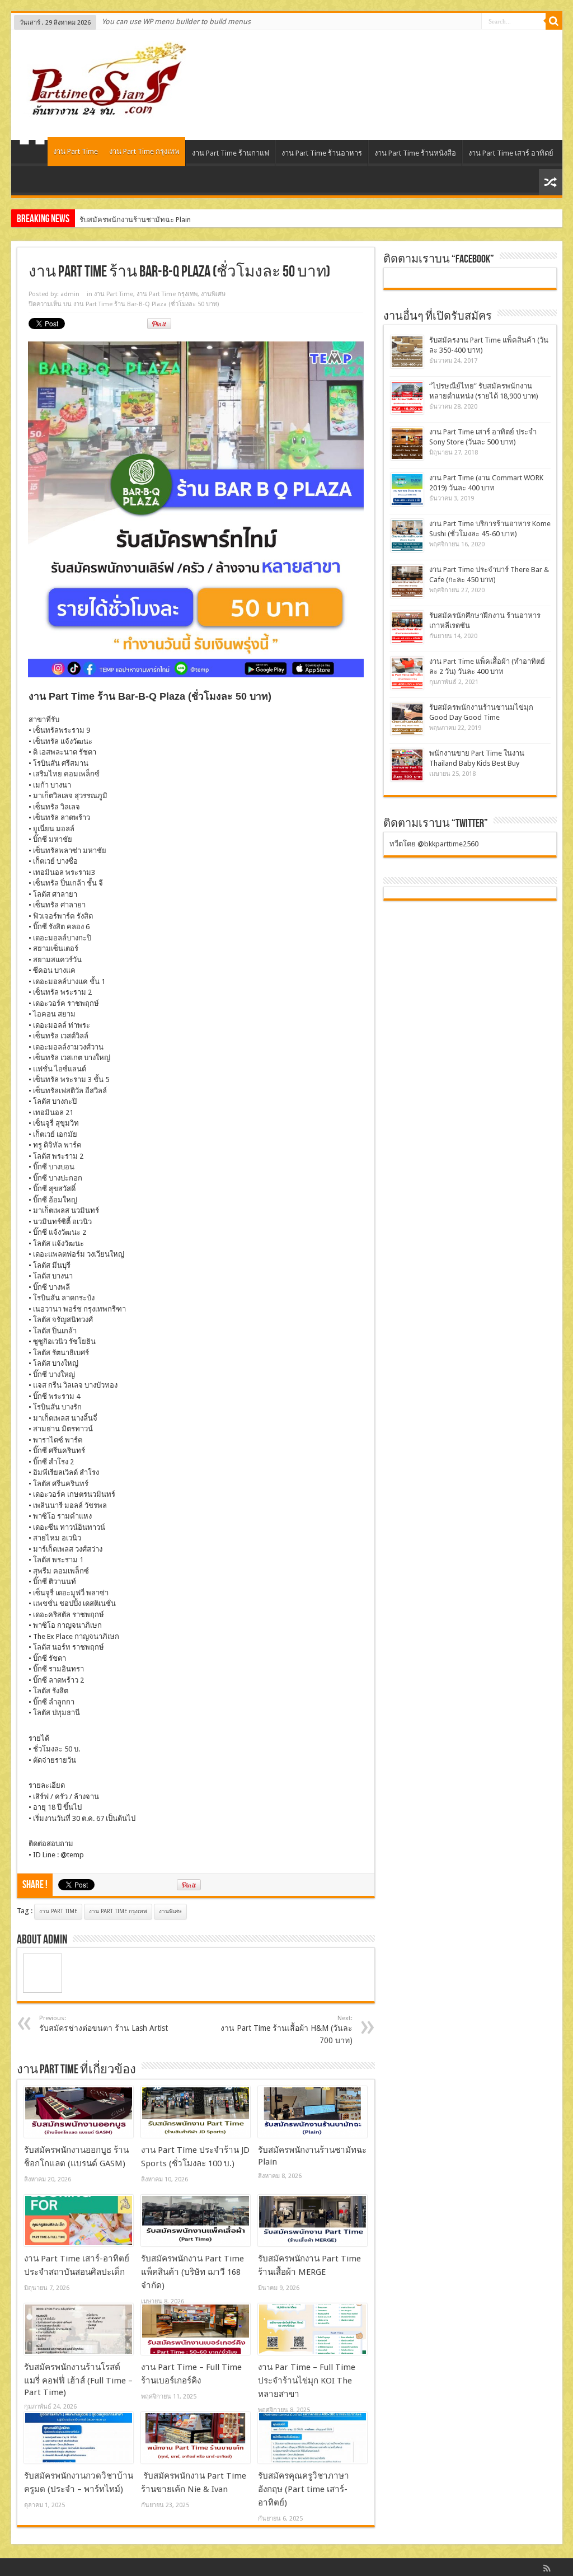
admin (70, 294)
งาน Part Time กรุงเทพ (144, 151)
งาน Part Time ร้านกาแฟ (231, 153)
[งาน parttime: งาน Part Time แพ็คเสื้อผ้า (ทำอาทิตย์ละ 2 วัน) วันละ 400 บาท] (407, 673)
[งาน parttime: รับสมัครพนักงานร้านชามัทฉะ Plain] (313, 2112)
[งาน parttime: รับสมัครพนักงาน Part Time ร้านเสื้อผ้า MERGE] (313, 2221)
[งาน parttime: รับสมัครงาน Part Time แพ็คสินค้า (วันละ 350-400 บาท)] (407, 352)
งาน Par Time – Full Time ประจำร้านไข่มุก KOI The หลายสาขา (307, 2381)
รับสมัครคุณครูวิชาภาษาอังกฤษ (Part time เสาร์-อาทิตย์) (304, 2489)
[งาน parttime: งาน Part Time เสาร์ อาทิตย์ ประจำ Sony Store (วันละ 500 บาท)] (407, 444)
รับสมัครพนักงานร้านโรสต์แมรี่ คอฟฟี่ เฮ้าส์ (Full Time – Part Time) (78, 2380)
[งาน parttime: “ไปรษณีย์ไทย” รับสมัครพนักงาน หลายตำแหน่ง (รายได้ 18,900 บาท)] (407, 398)
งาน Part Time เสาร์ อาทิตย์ (511, 153)
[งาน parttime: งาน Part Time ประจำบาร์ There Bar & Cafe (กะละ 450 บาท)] (407, 581)
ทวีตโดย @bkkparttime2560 (434, 844)
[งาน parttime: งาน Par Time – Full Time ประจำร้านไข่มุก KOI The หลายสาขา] (313, 2329)
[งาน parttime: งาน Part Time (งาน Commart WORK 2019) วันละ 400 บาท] (407, 490)
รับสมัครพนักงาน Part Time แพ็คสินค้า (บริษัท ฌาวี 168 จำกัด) (192, 2272)
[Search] (554, 21)
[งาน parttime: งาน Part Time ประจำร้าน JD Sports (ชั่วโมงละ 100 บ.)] (196, 2112)
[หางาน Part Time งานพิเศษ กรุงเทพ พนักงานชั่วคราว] (103, 112)
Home (32, 154)
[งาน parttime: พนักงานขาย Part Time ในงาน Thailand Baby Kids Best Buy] (407, 765)
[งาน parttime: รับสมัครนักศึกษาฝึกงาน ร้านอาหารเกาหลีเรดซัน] (407, 627)
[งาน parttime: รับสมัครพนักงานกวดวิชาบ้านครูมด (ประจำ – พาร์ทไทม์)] (79, 2438)
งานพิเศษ (213, 294)
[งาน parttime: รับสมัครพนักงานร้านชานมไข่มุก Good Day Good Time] (407, 719)
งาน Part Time (76, 151)
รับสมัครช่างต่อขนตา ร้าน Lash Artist (104, 2024)
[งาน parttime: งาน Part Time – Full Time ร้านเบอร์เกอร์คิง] (196, 2329)
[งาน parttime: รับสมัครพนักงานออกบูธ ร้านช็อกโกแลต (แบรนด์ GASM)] (79, 2112)
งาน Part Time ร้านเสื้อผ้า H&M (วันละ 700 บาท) (286, 2030)
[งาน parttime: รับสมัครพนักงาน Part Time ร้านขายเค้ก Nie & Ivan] (196, 2438)
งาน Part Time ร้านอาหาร (322, 153)
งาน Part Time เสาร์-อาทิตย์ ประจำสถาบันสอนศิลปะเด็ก (166, 220)
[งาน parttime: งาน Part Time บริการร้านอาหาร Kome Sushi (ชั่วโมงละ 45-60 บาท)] (407, 535)
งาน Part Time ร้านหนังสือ (415, 153)
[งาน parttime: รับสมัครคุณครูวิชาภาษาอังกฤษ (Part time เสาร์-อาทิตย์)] (313, 2438)
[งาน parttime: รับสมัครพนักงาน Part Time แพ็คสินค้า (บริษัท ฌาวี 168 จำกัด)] (196, 2221)
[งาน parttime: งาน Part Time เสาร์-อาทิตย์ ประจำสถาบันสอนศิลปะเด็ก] (79, 2221)
